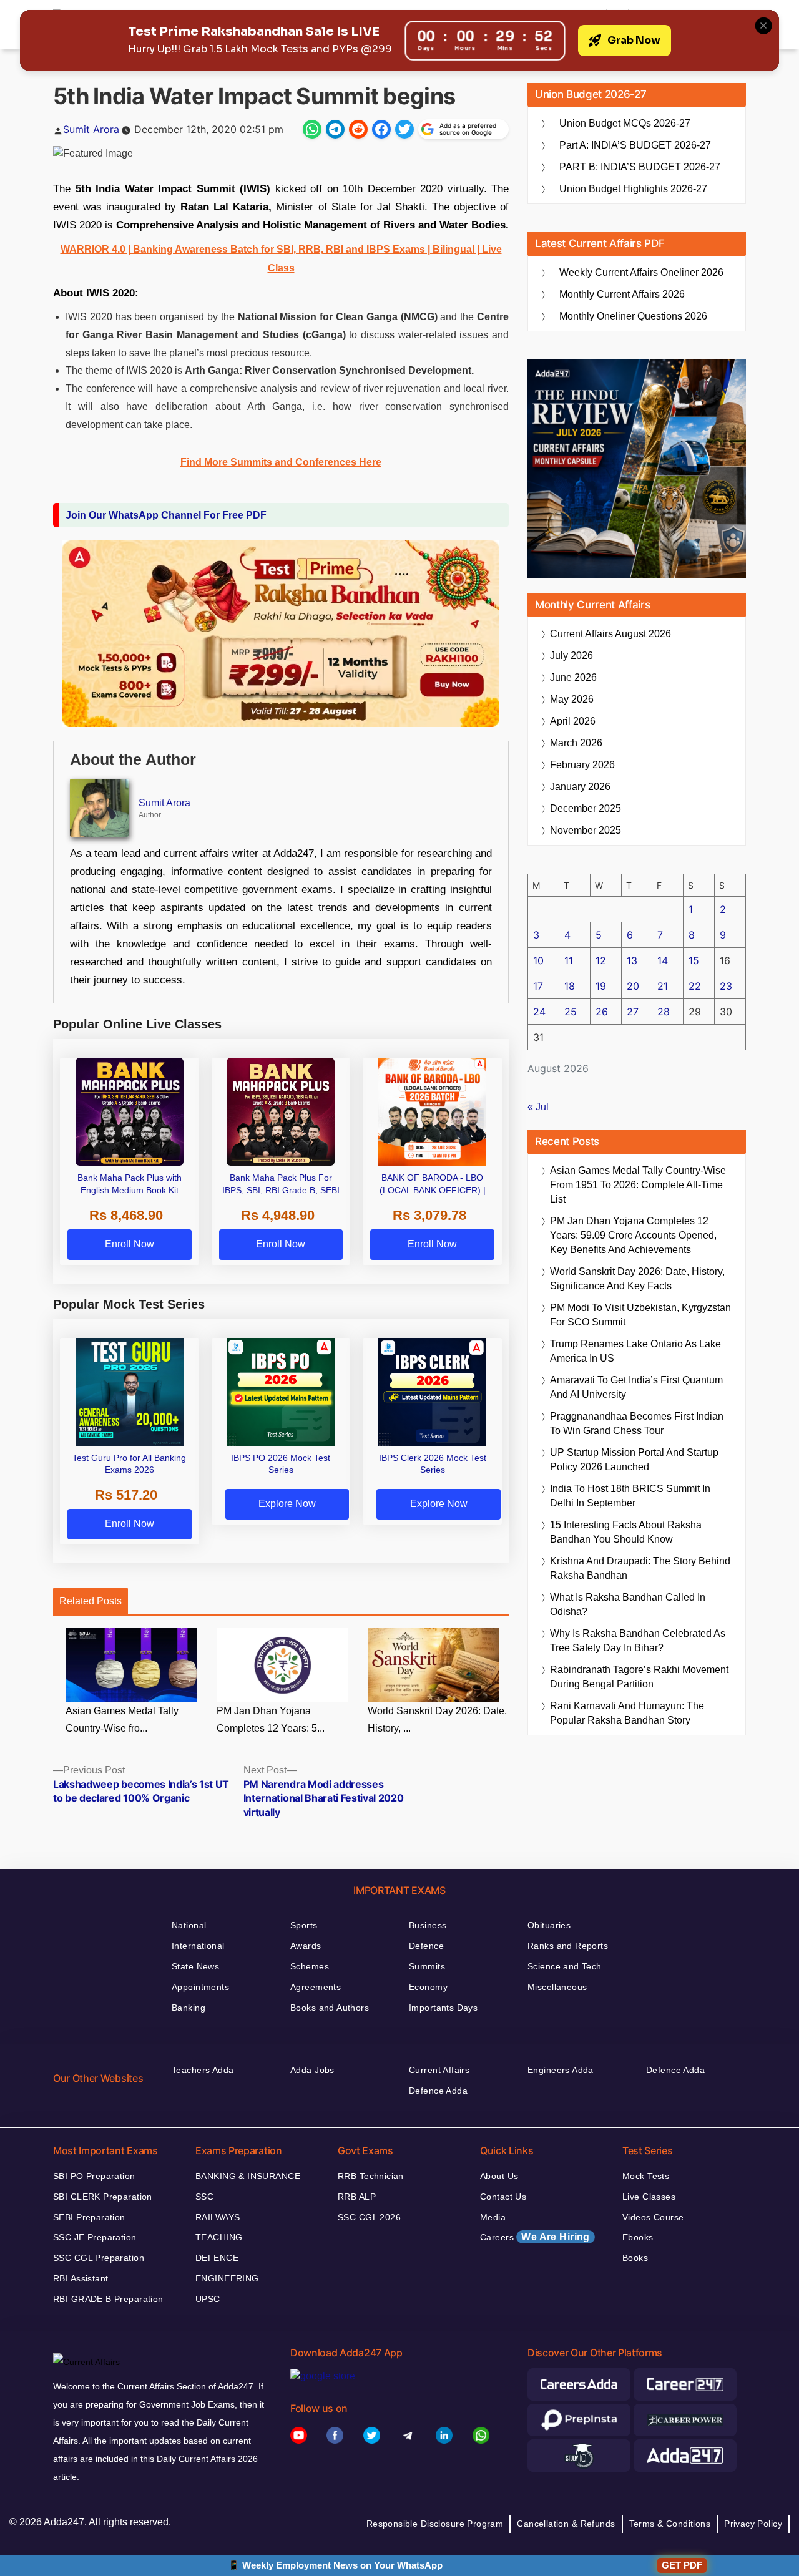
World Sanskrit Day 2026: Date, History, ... (437, 1720)
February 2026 (582, 765)
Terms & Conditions (670, 2524)
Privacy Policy (753, 2524)
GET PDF (682, 2565)
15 (694, 960)
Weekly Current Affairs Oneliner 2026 (641, 272)
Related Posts (91, 1601)
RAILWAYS (218, 2217)
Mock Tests (646, 2176)
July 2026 (571, 656)
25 (571, 1012)
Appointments (200, 1987)
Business (428, 1925)
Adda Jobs (312, 2070)
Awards (306, 1946)
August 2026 (610, 634)
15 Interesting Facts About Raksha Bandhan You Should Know (626, 1532)
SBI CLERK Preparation (103, 2197)
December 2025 (586, 808)
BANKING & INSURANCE (248, 2176)
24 (539, 1012)
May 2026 (572, 699)
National (189, 1925)
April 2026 (573, 721)
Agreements (316, 1987)
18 (570, 986)
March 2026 (576, 743)
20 (633, 986)
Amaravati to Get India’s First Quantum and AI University (636, 1387)
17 (538, 986)
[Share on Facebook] (381, 129)
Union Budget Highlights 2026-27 (633, 189)
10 (538, 960)
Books (635, 2258)
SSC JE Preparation (95, 2237)
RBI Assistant (81, 2278)
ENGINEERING (227, 2278)
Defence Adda (438, 2091)
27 (633, 1012)
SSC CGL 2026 (369, 2217)
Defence (426, 1946)
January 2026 (580, 787)
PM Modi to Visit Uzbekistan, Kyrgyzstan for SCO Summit (640, 1315)
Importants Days (443, 2008)
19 (601, 986)
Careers (535, 2237)
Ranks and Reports (568, 1946)
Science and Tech (565, 1966)
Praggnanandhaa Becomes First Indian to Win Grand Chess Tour (637, 1423)
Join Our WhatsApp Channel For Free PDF (166, 515)
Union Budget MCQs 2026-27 (625, 123)
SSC (204, 2197)
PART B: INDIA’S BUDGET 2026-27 (640, 167)
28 (664, 1012)
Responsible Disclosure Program (435, 2524)
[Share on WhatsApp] (312, 129)
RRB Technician (371, 2176)
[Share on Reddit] (358, 129)
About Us (499, 2176)
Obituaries (549, 1925)
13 (632, 960)
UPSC (208, 2299)
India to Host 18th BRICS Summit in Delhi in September (630, 1496)
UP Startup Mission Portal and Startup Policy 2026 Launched (634, 1460)
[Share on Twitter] (404, 129)
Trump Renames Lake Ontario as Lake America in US (635, 1351)
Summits (427, 1966)
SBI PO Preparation (94, 2176)
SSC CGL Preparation (99, 2258)
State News (195, 1966)
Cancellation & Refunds (566, 2524)
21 (663, 986)
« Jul (538, 1107)
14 (663, 960)
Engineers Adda (561, 2070)
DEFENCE (217, 2258)
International (198, 1946)
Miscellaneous (557, 1987)
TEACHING (219, 2237)
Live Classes (649, 2197)
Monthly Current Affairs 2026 (622, 294)
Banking (189, 2008)
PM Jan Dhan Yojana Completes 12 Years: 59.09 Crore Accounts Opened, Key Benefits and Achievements (633, 1235)
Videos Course (653, 2217)
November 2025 (586, 830)
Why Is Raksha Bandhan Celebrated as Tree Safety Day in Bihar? (638, 1641)
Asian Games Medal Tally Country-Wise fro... (122, 1720)
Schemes (310, 1966)
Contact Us (503, 2197)
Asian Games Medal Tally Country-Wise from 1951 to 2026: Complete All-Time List (638, 1185)
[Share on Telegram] (335, 129)
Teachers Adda (203, 2070)
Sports (304, 1925)
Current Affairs (439, 2070)
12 (601, 960)
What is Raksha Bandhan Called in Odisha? (628, 1604)
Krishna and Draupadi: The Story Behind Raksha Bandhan (640, 1568)
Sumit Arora (91, 129)
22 (695, 986)
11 (569, 960)
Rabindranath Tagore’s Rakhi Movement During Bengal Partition (639, 1677)
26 (602, 1012)
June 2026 (573, 677)
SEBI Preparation (89, 2217)
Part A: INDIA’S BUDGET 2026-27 (635, 145)
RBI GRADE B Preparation (108, 2299)
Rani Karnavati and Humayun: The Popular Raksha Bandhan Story (627, 1713)
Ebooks (638, 2237)
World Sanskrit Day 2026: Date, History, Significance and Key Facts (637, 1279)
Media (493, 2217)
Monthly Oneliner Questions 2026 (633, 316)
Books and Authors (330, 2008)
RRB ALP (357, 2197)
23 (726, 986)
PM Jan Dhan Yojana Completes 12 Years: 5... (271, 1720)
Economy (428, 1987)
